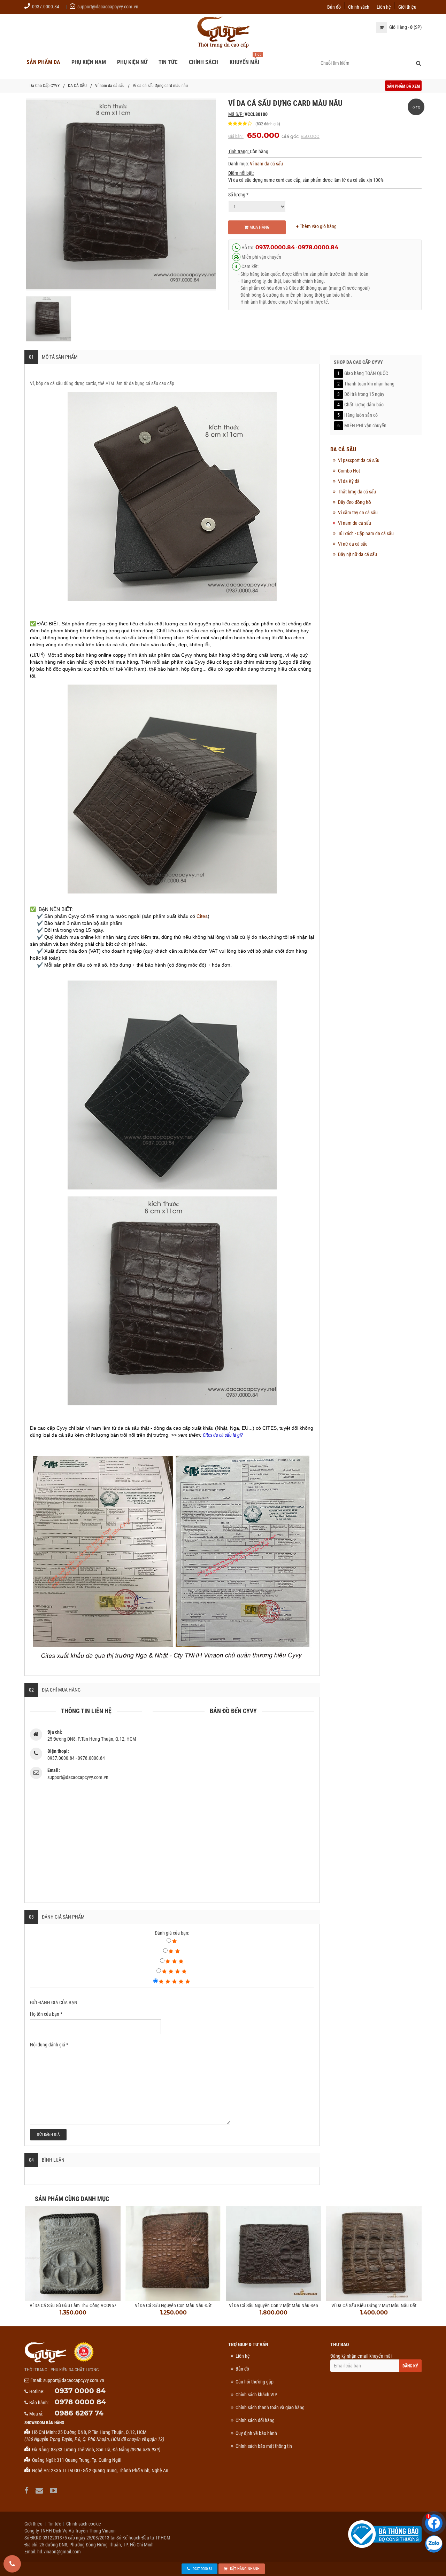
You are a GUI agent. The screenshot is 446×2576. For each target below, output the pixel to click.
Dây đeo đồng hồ (355, 502)
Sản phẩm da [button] (43, 62)
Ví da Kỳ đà (349, 481)
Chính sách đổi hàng (255, 2420)
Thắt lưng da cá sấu (357, 492)
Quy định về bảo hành (256, 2433)
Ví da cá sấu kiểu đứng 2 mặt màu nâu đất (374, 2305)
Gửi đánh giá (48, 2135)
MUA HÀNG (259, 227)
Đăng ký (410, 2366)
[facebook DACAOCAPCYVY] (27, 2491)
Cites (202, 916)
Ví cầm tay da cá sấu (358, 513)
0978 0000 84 (80, 2402)
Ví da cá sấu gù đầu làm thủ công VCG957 (73, 2305)
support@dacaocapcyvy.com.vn (108, 7)
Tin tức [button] (168, 62)
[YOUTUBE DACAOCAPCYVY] (54, 2491)
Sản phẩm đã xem (403, 86)
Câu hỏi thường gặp (255, 2382)
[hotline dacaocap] (12, 2564)
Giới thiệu (407, 6)
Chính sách (359, 6)
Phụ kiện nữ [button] (132, 62)
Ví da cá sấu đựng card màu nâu (160, 86)
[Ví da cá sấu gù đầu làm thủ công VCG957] (73, 2254)
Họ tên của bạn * (46, 2014)
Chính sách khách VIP (256, 2395)
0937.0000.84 (46, 7)
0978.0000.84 (318, 247)
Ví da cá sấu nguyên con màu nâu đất (173, 2305)
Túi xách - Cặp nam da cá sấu (366, 533)
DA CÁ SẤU (77, 86)
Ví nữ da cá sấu (353, 544)
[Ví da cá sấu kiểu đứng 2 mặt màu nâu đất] (374, 2254)
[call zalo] (434, 2544)
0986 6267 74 (79, 2413)
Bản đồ (334, 6)
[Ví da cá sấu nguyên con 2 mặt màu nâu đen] (274, 2254)
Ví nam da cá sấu (110, 86)
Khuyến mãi (244, 62)
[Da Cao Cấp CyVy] (223, 32)
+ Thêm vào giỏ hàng (316, 226)
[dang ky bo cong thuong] (385, 2534)
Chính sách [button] (204, 62)
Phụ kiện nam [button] (89, 62)
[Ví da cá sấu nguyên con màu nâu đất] (173, 2254)
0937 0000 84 (80, 2391)
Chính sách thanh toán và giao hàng (270, 2407)
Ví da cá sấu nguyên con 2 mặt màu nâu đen (274, 2305)
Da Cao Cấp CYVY (45, 86)
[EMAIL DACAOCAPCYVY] (40, 2491)
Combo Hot (349, 471)
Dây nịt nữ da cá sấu (357, 554)
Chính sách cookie (84, 2524)
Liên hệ (384, 6)
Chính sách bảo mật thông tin (264, 2446)
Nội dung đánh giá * (49, 2045)
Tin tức (54, 2524)
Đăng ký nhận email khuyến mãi (361, 2356)
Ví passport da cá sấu (359, 460)
